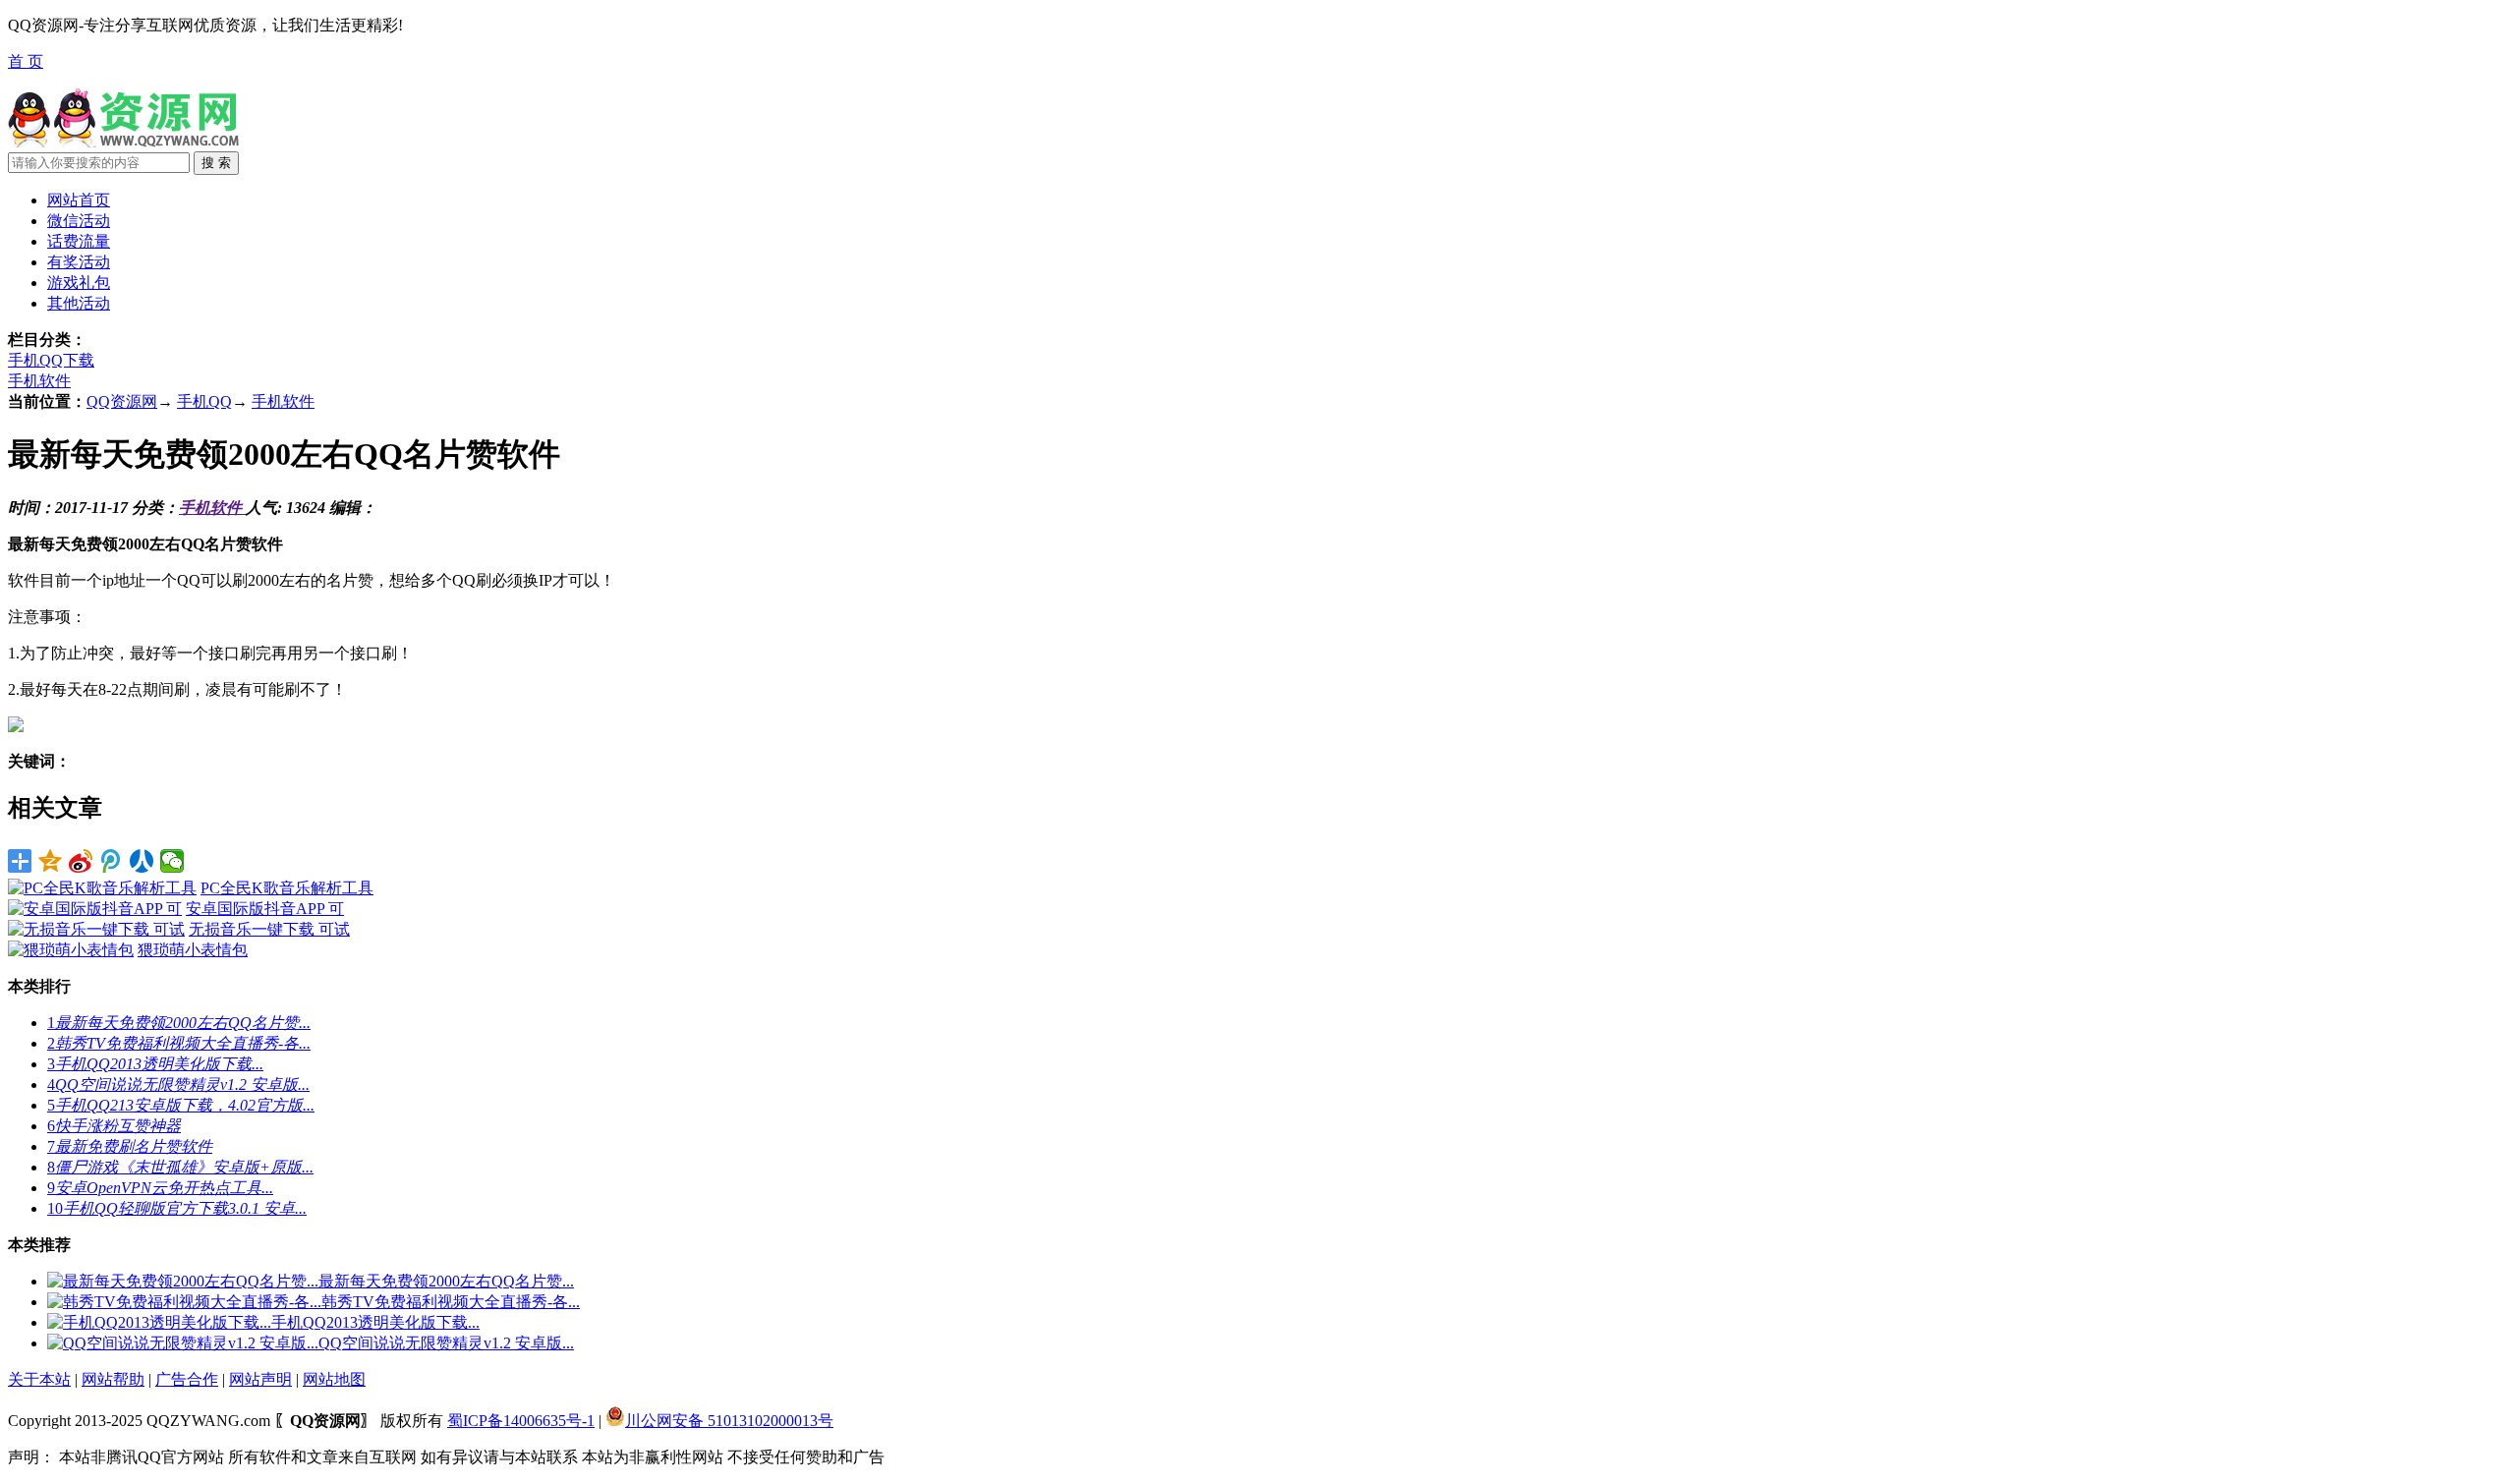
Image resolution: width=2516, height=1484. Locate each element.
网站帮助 (113, 1379)
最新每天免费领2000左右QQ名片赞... (446, 1281)
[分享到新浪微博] (81, 861)
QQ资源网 (122, 401)
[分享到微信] (172, 861)
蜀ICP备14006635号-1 (521, 1421)
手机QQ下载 (51, 360)
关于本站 (39, 1379)
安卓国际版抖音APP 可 (265, 909)
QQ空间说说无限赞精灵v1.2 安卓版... (446, 1343)
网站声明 (260, 1379)
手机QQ (204, 401)
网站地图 (334, 1379)
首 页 (26, 61)
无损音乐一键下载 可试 (269, 929)
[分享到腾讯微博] (112, 861)
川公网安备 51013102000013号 (729, 1421)
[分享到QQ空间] (51, 861)
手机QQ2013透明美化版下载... (375, 1322)
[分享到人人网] (142, 861)
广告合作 (187, 1379)
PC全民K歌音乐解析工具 (287, 888)
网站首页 (79, 200)
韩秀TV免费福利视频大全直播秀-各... (451, 1302)
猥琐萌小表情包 (193, 950)
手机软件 (39, 381)
